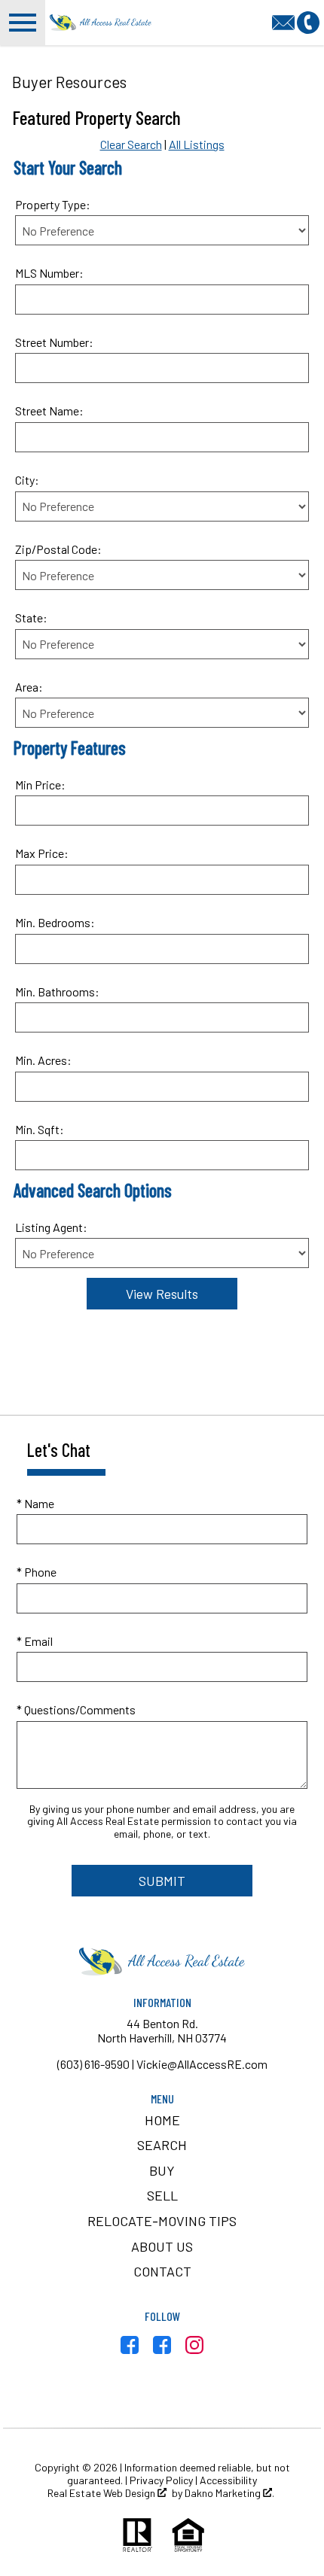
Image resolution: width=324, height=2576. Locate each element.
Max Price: (42, 853)
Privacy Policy (161, 2480)
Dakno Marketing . (229, 2493)
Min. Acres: (43, 1060)
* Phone (37, 1572)
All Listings (197, 144)
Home (162, 2120)
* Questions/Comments (76, 1709)
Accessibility (228, 2480)
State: (31, 617)
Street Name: (49, 411)
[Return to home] (162, 1962)
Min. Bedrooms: (55, 922)
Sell (162, 2195)
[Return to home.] (101, 23)
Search (162, 2145)
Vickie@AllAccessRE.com (202, 2064)
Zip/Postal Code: (58, 549)
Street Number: (54, 342)
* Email (35, 1641)
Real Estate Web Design (102, 2493)
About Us (162, 2246)
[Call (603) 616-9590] (308, 21)
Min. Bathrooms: (57, 991)
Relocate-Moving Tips (162, 2221)
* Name (35, 1503)
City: (27, 480)
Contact (162, 2271)
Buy (162, 2170)
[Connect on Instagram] (194, 2349)
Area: (29, 687)
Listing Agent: (51, 1227)
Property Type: (53, 204)
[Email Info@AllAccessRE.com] (284, 21)
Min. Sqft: (40, 1129)
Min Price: (40, 785)
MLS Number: (49, 273)
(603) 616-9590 (93, 2064)
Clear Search (131, 144)
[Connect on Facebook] (130, 2349)
